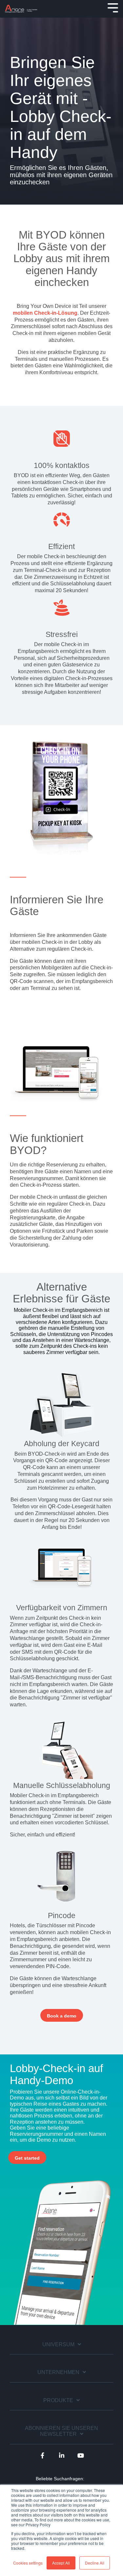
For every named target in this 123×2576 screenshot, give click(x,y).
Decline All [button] (95, 2563)
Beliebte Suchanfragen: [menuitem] (60, 2479)
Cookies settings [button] (28, 2563)
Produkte (58, 2400)
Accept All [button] (61, 2563)
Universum (58, 2344)
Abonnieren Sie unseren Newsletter (61, 2431)
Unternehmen (58, 2372)
